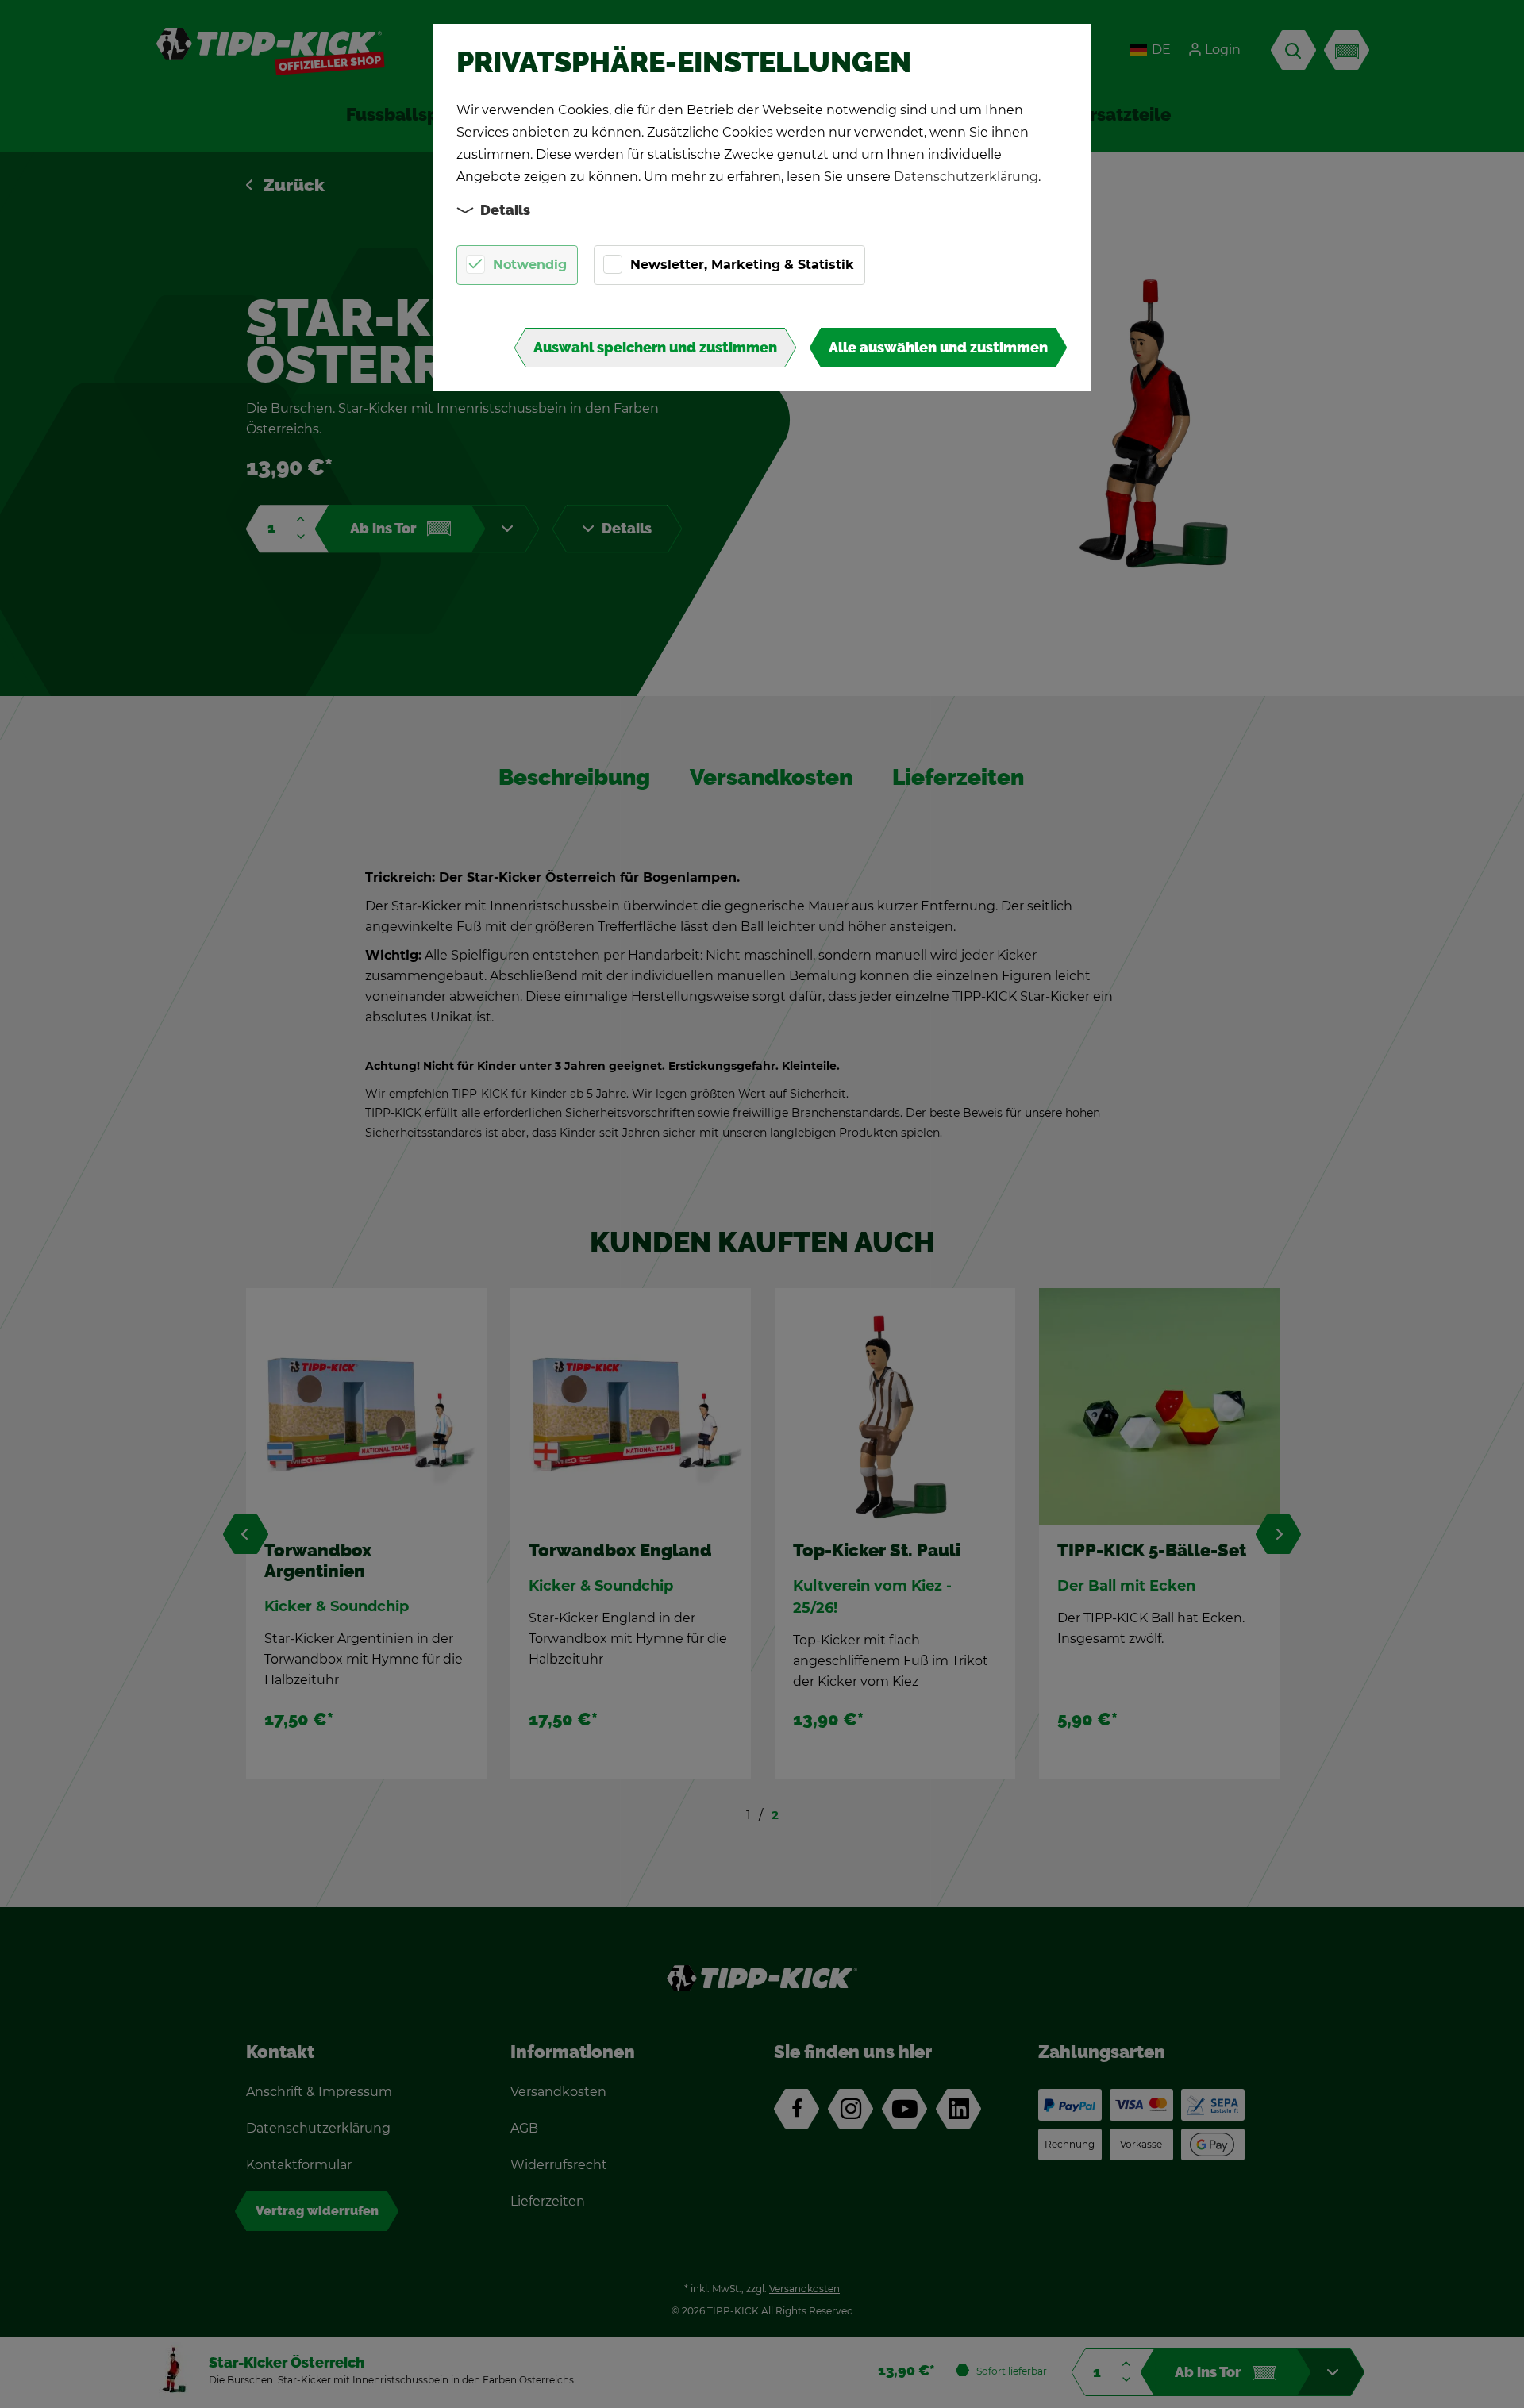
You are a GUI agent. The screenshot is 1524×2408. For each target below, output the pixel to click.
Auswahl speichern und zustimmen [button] (655, 348)
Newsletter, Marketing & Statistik (742, 265)
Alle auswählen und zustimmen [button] (938, 348)
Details (505, 210)
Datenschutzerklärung (966, 177)
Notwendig (530, 265)
